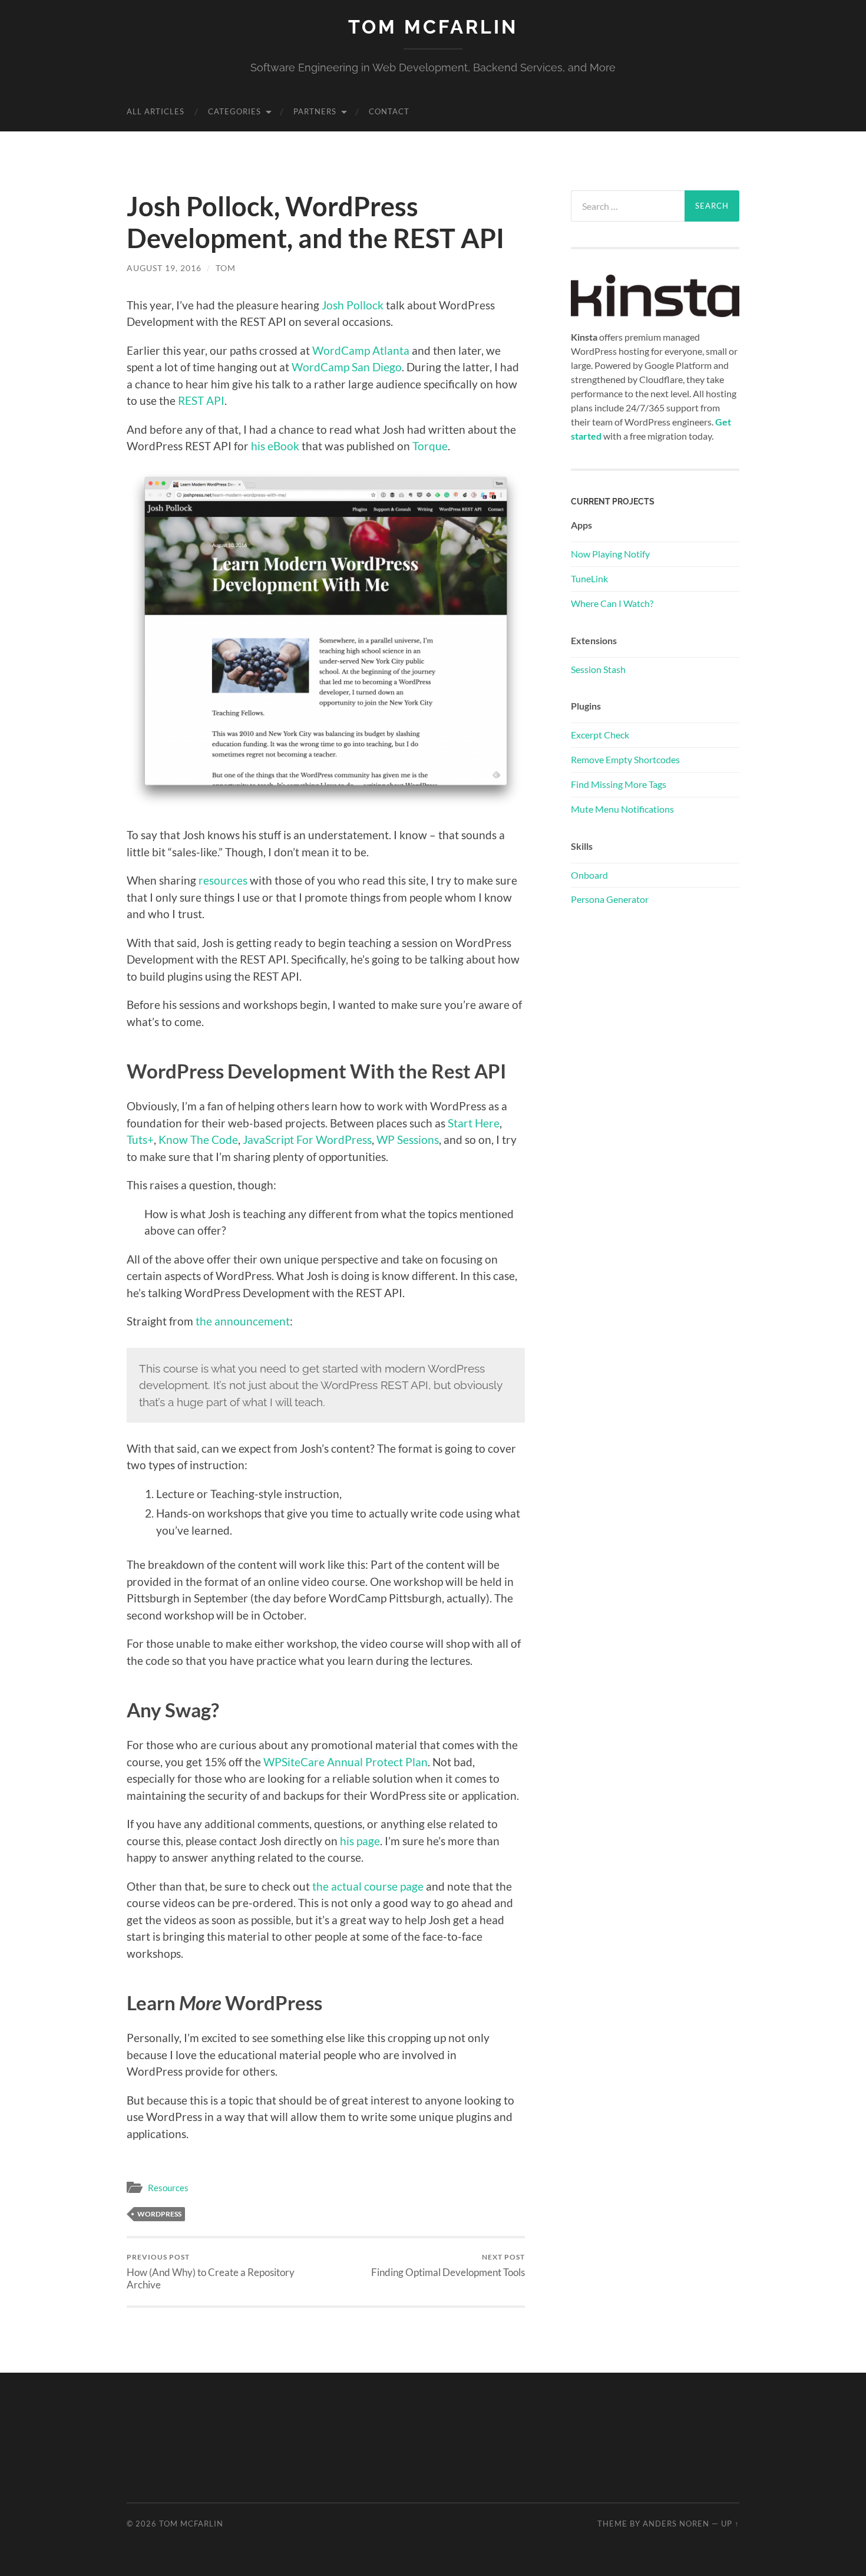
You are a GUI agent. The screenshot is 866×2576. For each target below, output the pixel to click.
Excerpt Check (600, 735)
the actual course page (368, 1886)
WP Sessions (408, 1139)
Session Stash (598, 669)
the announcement (243, 1321)
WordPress (159, 2214)
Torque (430, 446)
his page (360, 1841)
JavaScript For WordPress (307, 1139)
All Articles (156, 111)
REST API (201, 400)
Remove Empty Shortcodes (625, 759)
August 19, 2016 (164, 268)
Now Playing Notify (610, 554)
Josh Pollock (353, 305)
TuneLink (589, 578)
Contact (389, 111)
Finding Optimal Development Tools (448, 2265)
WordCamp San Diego (347, 367)
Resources (168, 2188)
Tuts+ (140, 1139)
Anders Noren (676, 2524)
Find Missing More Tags (619, 784)
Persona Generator (610, 899)
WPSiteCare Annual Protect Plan (346, 1762)
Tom (226, 268)
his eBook (275, 446)
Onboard (589, 875)
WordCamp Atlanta (361, 350)
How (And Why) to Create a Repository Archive (211, 2271)
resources (223, 880)
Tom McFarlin (433, 27)
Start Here (474, 1123)
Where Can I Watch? (612, 603)
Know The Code (198, 1139)
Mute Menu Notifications (622, 809)
